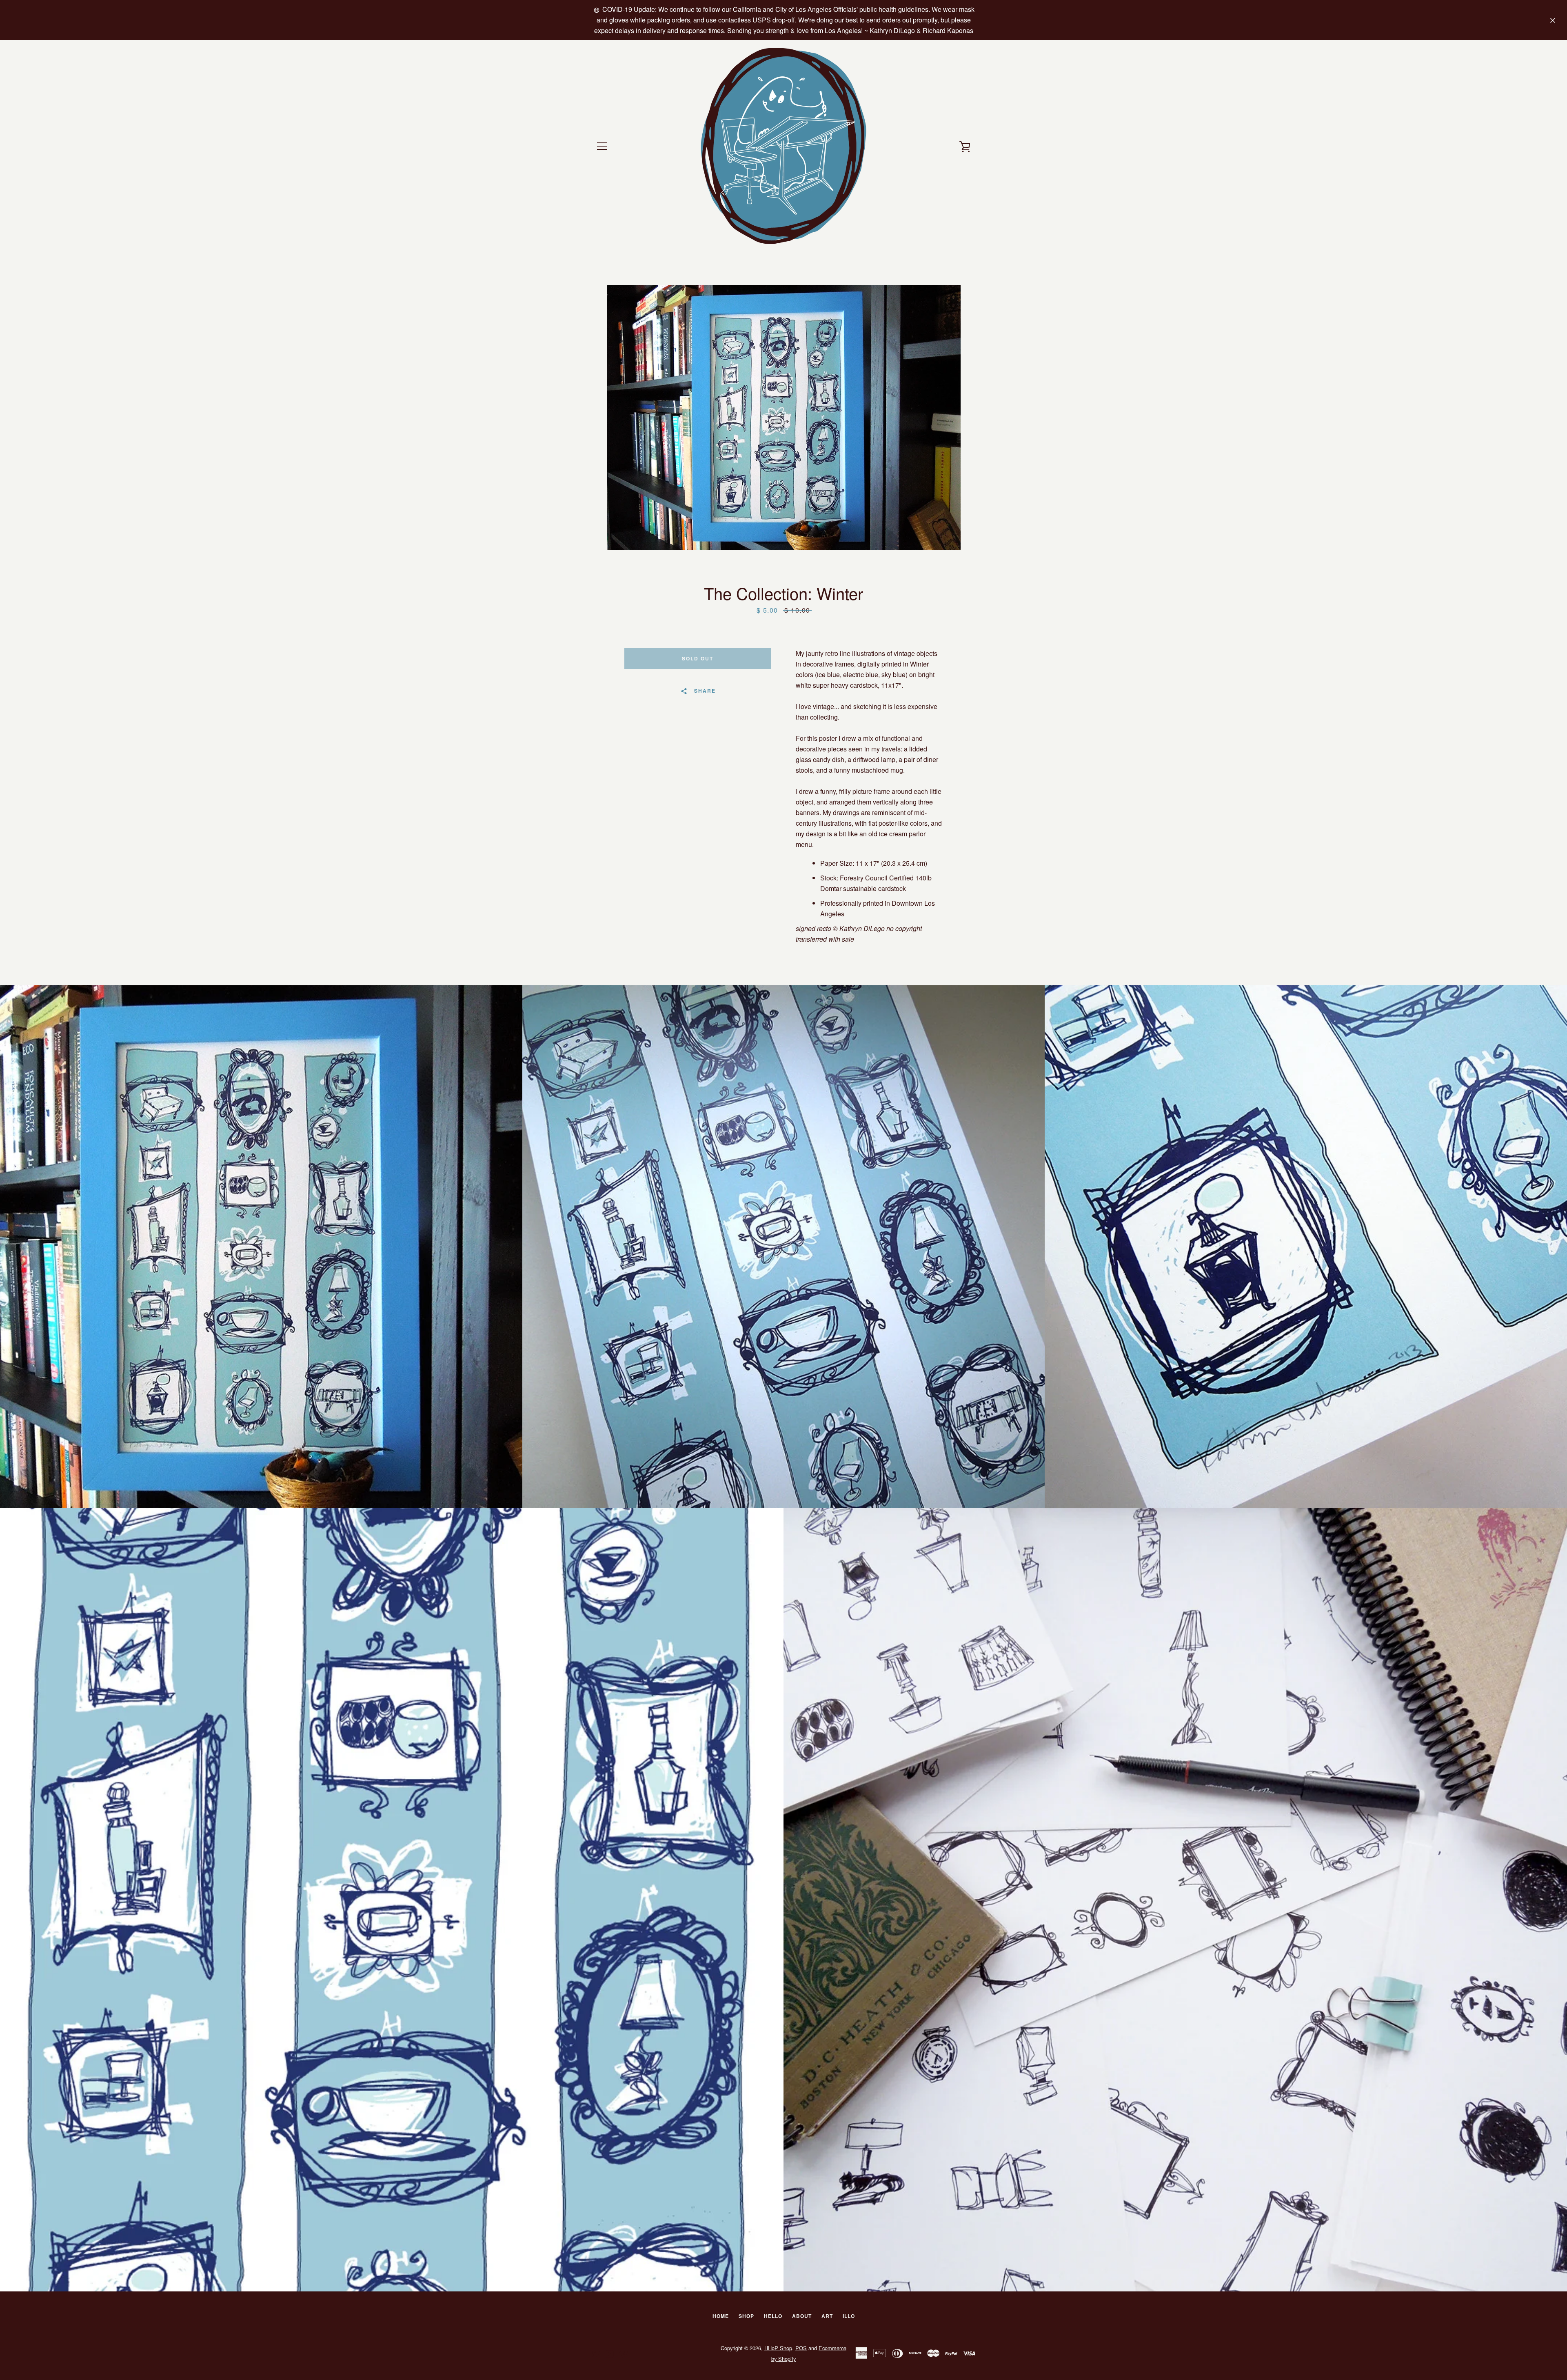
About (802, 2316)
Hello (773, 2316)
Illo (849, 2316)
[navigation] (602, 146)
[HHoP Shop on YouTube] (610, 2353)
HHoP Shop (778, 2348)
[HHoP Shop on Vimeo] (624, 2353)
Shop (746, 2316)
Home (721, 2316)
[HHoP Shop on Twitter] (596, 2353)
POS (801, 2348)
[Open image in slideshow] (784, 418)
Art (827, 2316)
